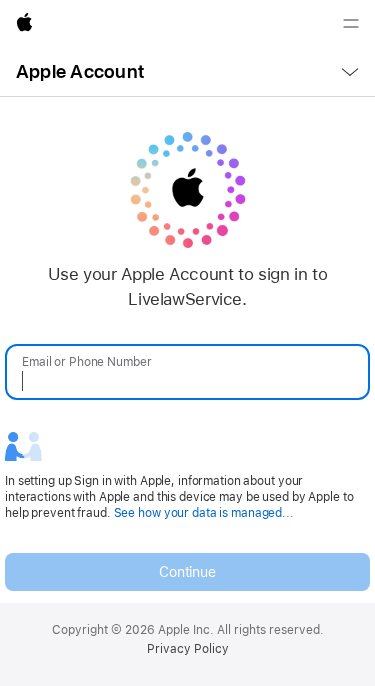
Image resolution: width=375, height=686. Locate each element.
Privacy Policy (188, 649)
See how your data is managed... (204, 513)
